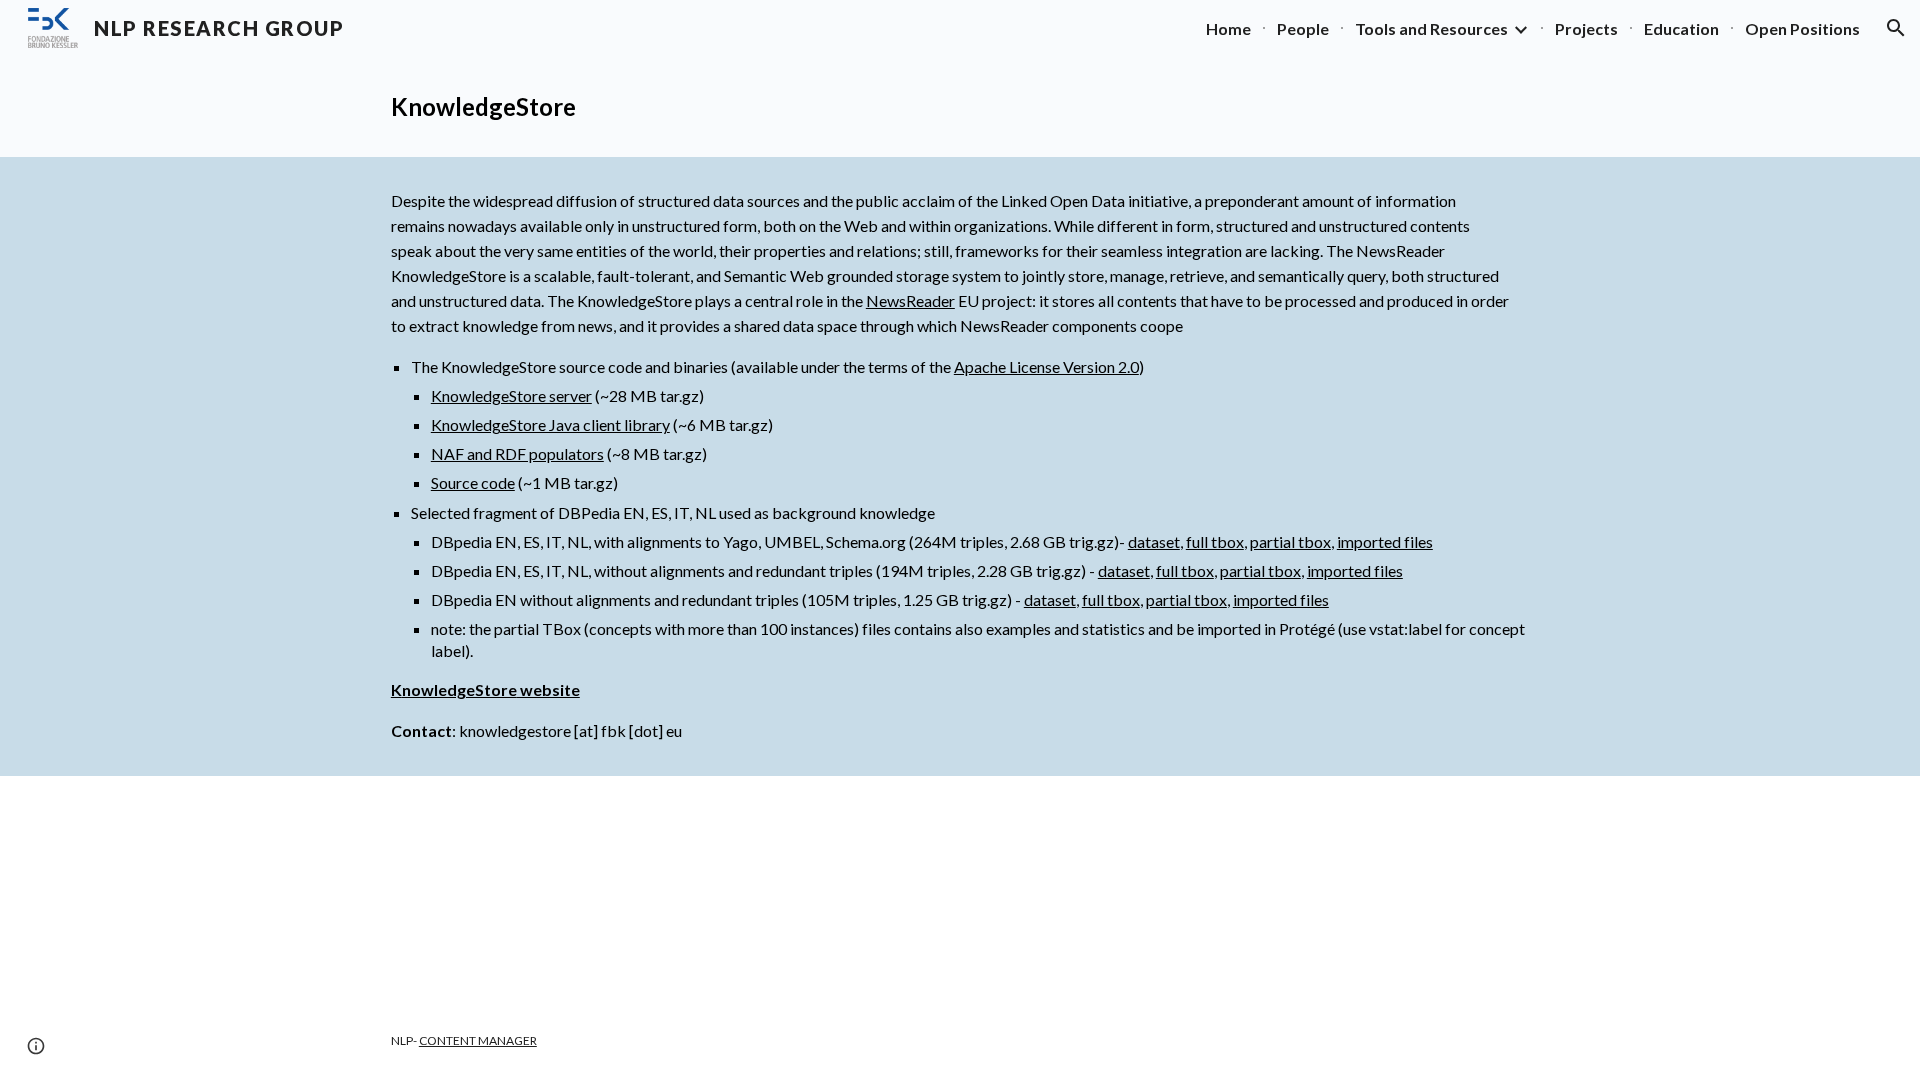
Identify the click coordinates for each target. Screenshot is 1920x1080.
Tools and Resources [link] (1431, 28)
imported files (1385, 541)
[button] (1896, 28)
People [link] (1303, 28)
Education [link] (1681, 28)
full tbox (1215, 541)
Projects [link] (1586, 28)
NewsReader (910, 300)
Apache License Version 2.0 (1046, 366)
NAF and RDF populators (517, 453)
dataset (1154, 541)
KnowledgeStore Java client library (550, 424)
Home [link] (1228, 28)
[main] (960, 106)
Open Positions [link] (1802, 28)
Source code (473, 482)
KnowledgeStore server (511, 395)
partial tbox (1290, 541)
